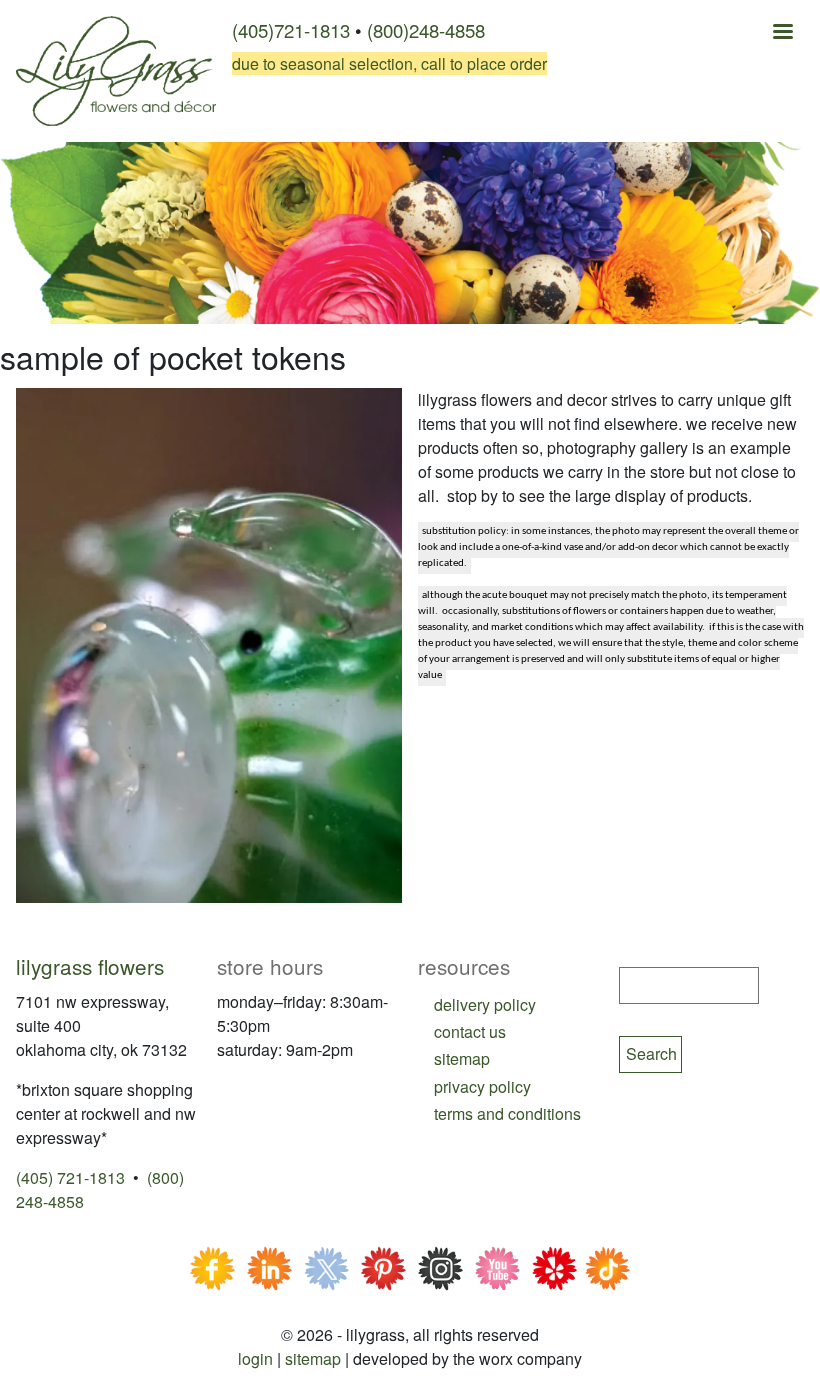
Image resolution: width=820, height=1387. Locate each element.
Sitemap (313, 1358)
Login (255, 1358)
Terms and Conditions (507, 1113)
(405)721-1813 (291, 30)
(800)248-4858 (426, 30)
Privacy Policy (482, 1086)
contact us (470, 1031)
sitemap (462, 1058)
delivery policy (485, 1004)
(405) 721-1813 (70, 1177)
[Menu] (782, 33)
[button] (209, 643)
